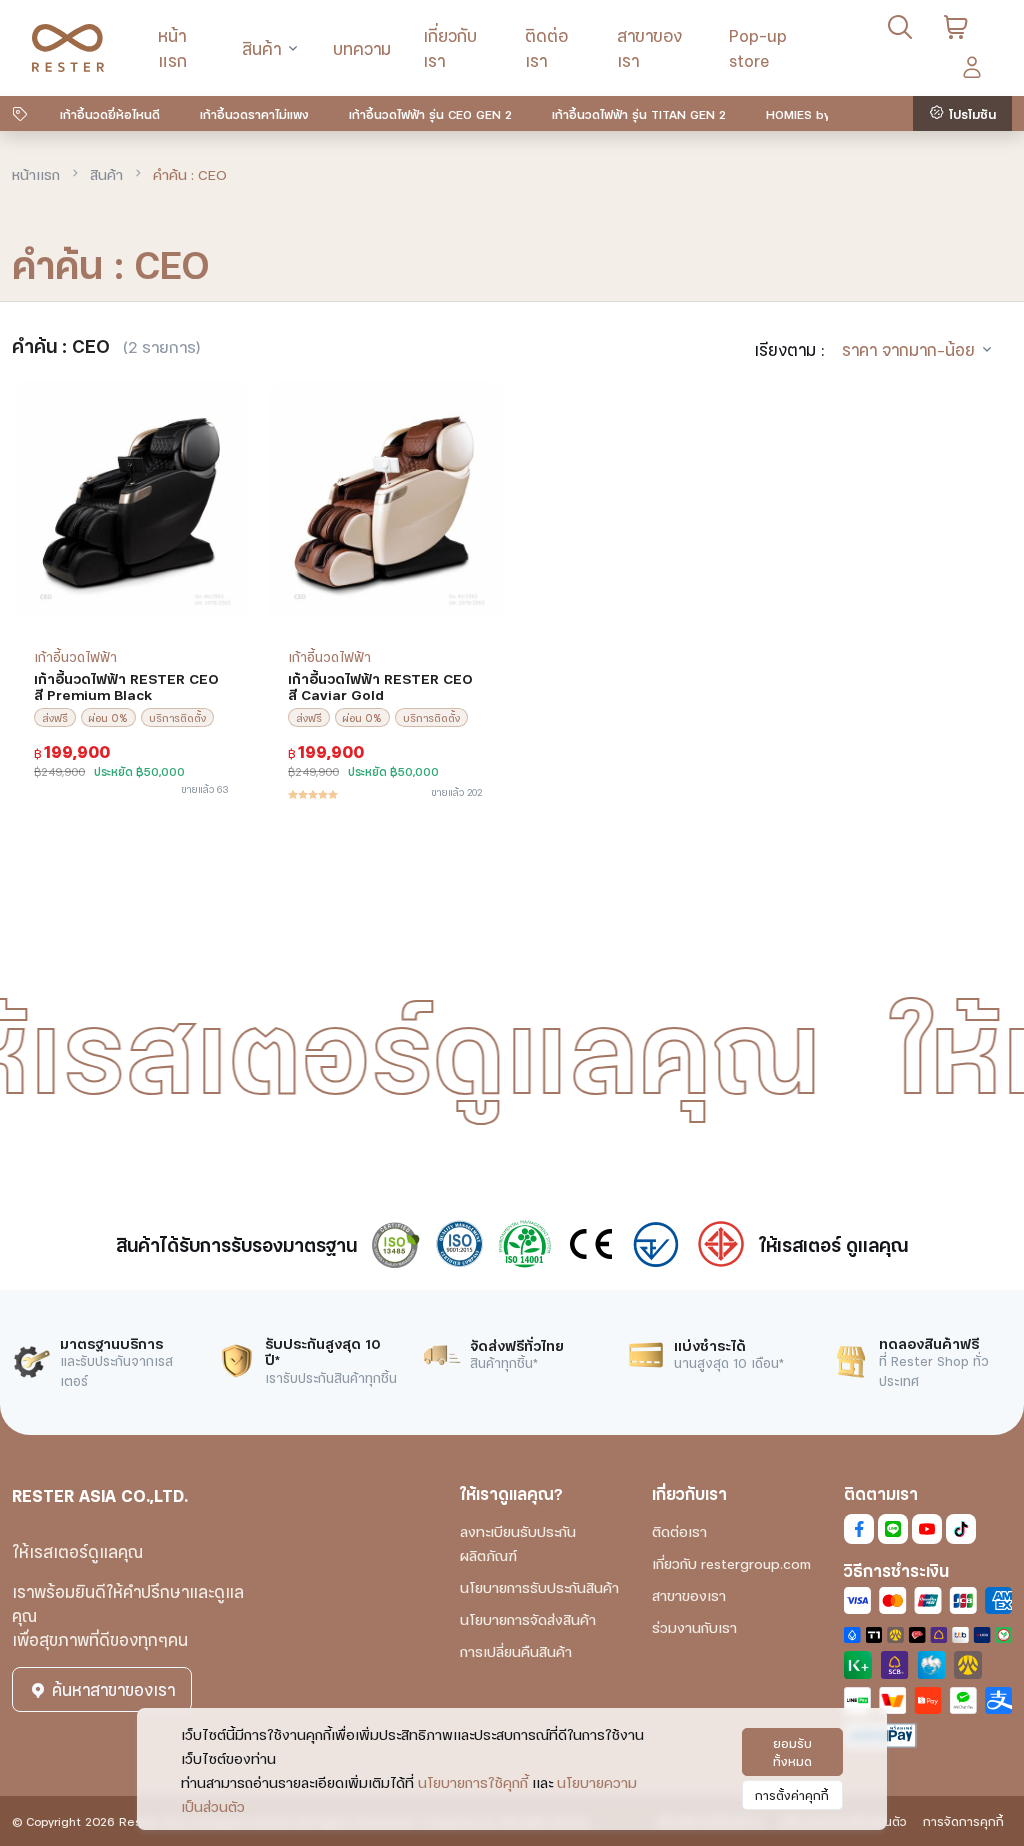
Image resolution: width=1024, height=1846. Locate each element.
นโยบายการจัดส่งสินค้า (528, 1618)
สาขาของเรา (649, 47)
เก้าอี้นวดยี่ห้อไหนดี (110, 113)
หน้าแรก (172, 47)
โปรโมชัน (970, 113)
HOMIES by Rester (819, 113)
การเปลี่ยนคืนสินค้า (516, 1650)
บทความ (362, 47)
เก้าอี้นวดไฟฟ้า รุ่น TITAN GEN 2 (639, 113)
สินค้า (106, 173)
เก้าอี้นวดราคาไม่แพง (254, 113)
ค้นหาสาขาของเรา (111, 1688)
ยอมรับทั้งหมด (792, 1751)
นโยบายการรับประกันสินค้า (539, 1586)
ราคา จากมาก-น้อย (908, 348)
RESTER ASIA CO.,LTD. (100, 1494)
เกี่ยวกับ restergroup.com (731, 1562)
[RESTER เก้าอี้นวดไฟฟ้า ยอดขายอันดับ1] (68, 48)
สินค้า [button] (261, 47)
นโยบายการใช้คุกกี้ (473, 1781)
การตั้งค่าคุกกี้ (792, 1794)
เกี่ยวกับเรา (450, 47)
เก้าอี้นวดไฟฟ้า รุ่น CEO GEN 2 (430, 113)
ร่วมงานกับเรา (694, 1626)
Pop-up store (758, 47)
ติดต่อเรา (546, 47)
